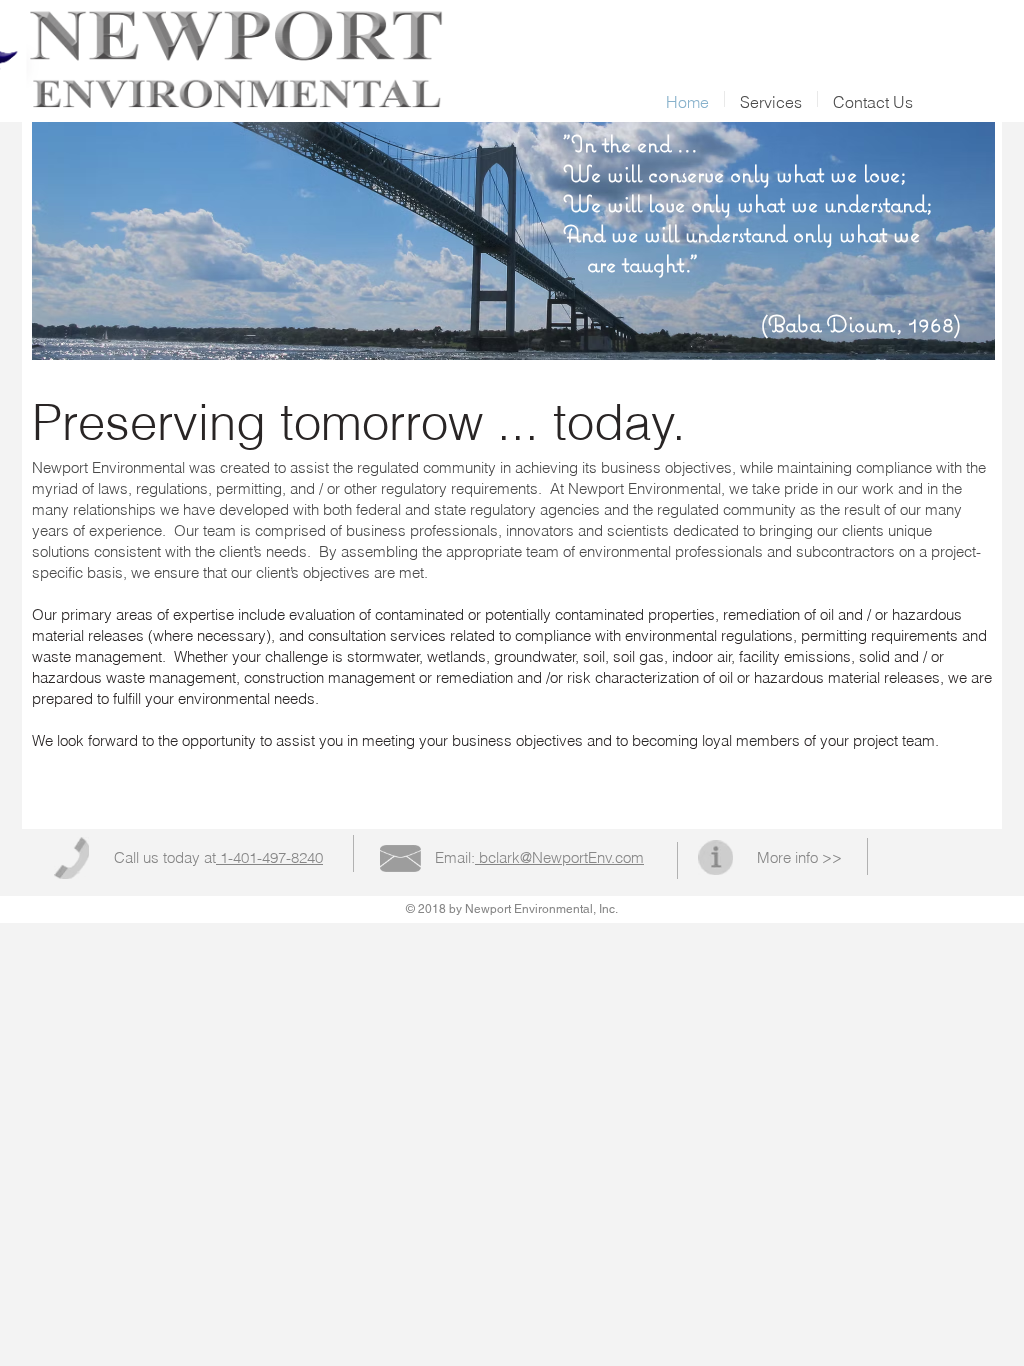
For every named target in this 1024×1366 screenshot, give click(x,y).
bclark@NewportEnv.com (559, 857)
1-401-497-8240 (269, 857)
